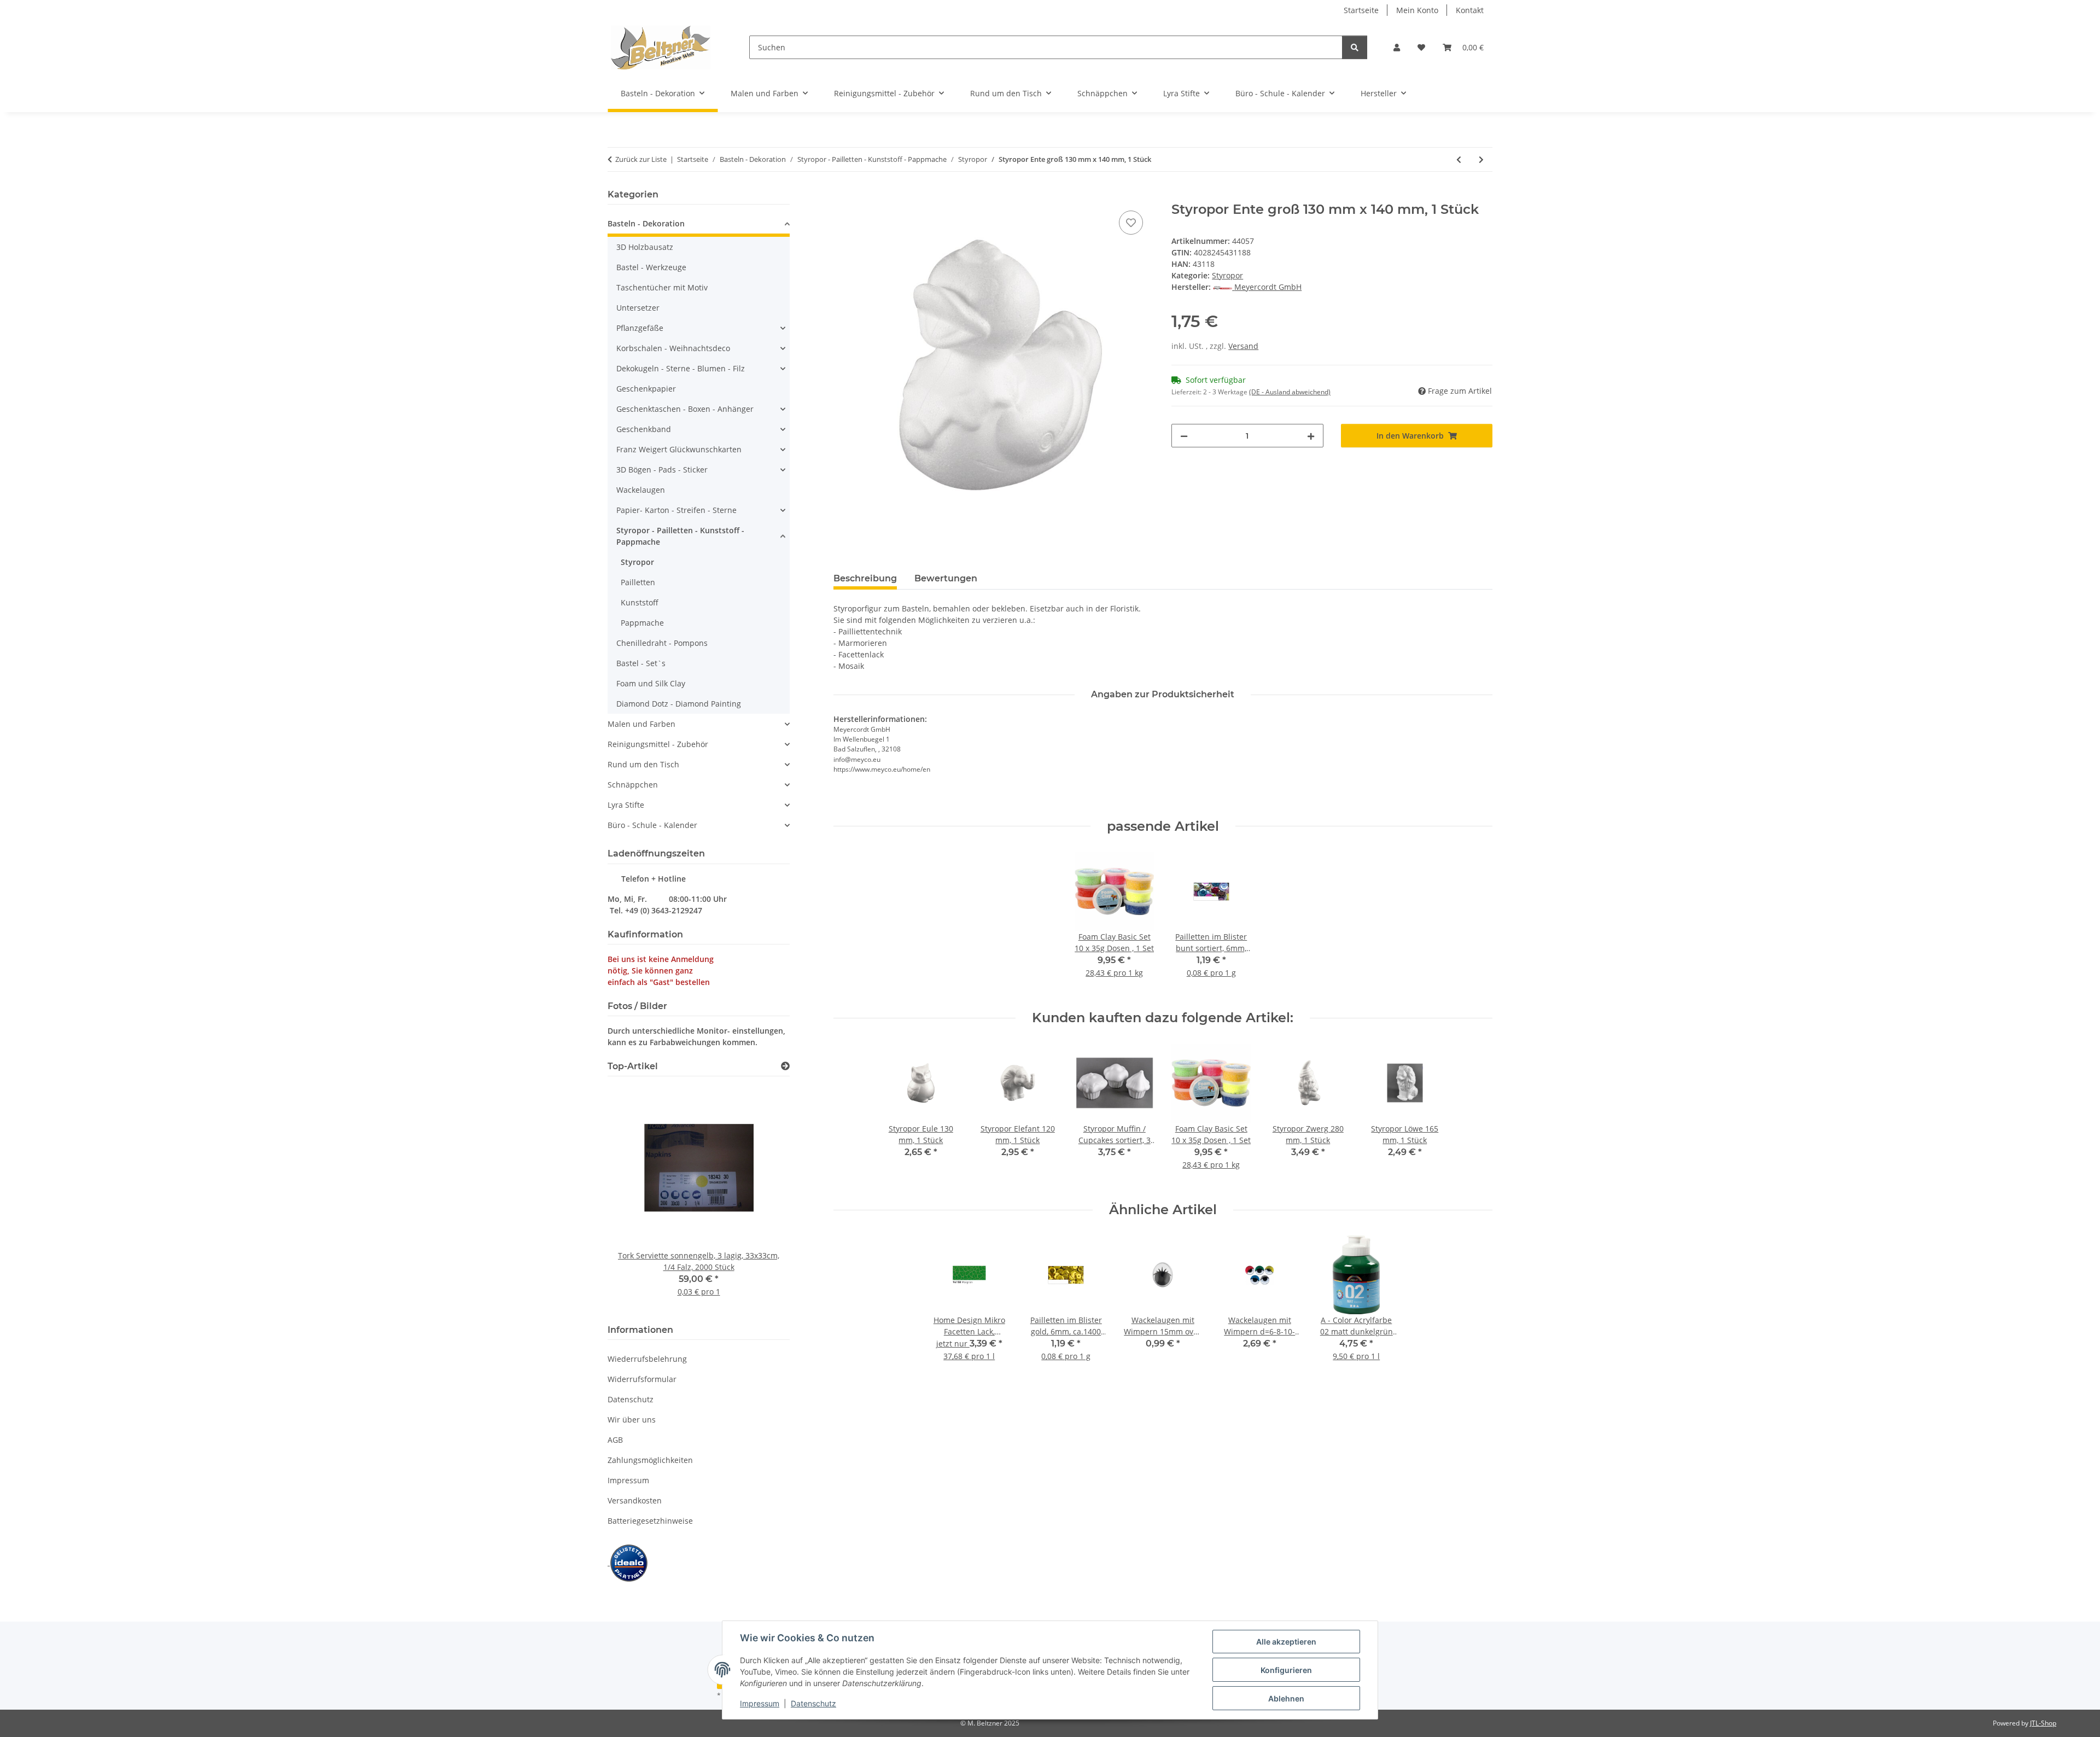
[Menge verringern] (1184, 436)
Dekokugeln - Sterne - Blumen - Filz (681, 368)
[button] (1397, 47)
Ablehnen (1286, 1698)
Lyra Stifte (626, 805)
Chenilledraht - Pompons (662, 643)
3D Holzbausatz (645, 247)
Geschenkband (644, 429)
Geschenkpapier (646, 389)
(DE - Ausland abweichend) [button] (1290, 392)
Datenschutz (813, 1703)
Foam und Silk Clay (651, 683)
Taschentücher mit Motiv (662, 287)
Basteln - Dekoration (646, 223)
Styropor (1227, 275)
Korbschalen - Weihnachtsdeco (673, 348)
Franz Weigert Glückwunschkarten (679, 449)
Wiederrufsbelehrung (647, 1359)
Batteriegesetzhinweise (650, 1521)
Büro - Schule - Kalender (652, 825)
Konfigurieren (1286, 1670)
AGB (615, 1440)
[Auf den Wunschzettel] (1131, 223)
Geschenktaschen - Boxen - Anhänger (685, 409)
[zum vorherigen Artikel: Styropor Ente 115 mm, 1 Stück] (1459, 159)
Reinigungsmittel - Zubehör (658, 744)
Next (763, 1199)
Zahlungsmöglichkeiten (650, 1460)
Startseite (1361, 10)
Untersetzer (638, 308)
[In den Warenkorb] (842, 196)
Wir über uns (632, 1420)
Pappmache (642, 623)
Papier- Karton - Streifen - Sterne (676, 510)
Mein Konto (1417, 10)
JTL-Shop (2043, 1723)
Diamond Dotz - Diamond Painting (679, 704)
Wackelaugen (641, 490)
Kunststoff (640, 602)
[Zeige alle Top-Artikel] (785, 1066)
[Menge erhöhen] (1311, 436)
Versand (1243, 346)
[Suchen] (1355, 47)
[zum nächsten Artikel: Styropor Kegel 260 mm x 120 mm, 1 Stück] (1481, 159)
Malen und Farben (641, 724)
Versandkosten (635, 1500)
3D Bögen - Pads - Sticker (662, 470)
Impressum (760, 1703)
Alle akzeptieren (1286, 1642)
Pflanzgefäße (640, 328)
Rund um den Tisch (643, 764)
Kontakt (1470, 10)
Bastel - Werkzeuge (651, 267)
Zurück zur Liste (641, 159)
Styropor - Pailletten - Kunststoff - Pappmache (680, 536)
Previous (635, 1199)
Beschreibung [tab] (865, 578)
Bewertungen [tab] (946, 578)
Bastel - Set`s (641, 663)
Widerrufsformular (642, 1379)
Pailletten (638, 582)
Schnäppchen (633, 785)
